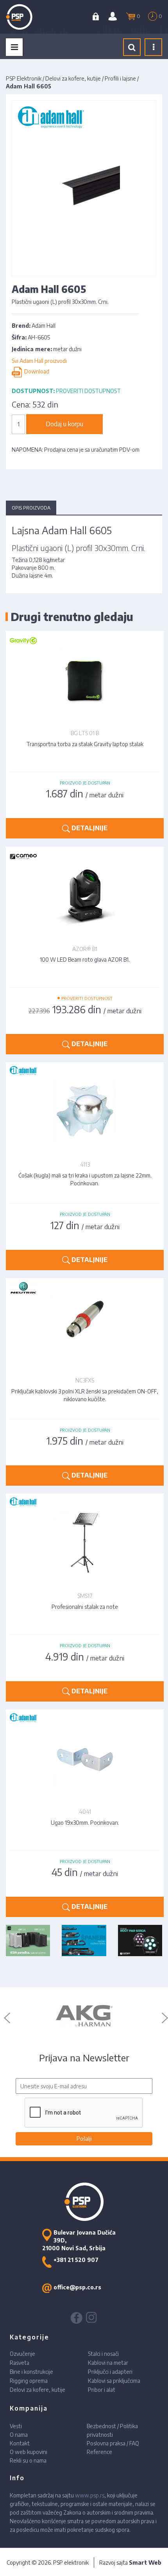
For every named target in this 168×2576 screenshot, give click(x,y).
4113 (85, 1164)
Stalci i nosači (103, 2354)
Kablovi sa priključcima (114, 2381)
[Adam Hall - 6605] (84, 188)
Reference (99, 2452)
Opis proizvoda (31, 508)
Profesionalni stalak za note (85, 1607)
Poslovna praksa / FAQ (113, 2443)
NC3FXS (85, 1380)
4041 (85, 1812)
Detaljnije (89, 828)
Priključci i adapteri (110, 2372)
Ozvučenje (22, 2354)
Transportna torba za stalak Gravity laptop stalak (85, 744)
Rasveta (20, 2363)
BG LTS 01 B (85, 733)
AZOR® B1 (85, 949)
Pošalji (84, 2139)
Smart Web (145, 2563)
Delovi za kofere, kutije (73, 78)
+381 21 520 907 (76, 2260)
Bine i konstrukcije (31, 2372)
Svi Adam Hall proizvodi (39, 361)
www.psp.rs (90, 2495)
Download (36, 372)
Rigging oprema (29, 2381)
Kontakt (20, 2443)
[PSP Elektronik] (28, 17)
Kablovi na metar (108, 2363)
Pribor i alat (102, 2390)
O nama (19, 2435)
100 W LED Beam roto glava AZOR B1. (85, 959)
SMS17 (85, 1596)
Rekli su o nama (28, 2460)
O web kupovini (29, 2452)
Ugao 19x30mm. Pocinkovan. (85, 1823)
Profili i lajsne (120, 78)
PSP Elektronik (24, 78)
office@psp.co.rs (77, 2287)
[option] (84, 2016)
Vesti (16, 2426)
